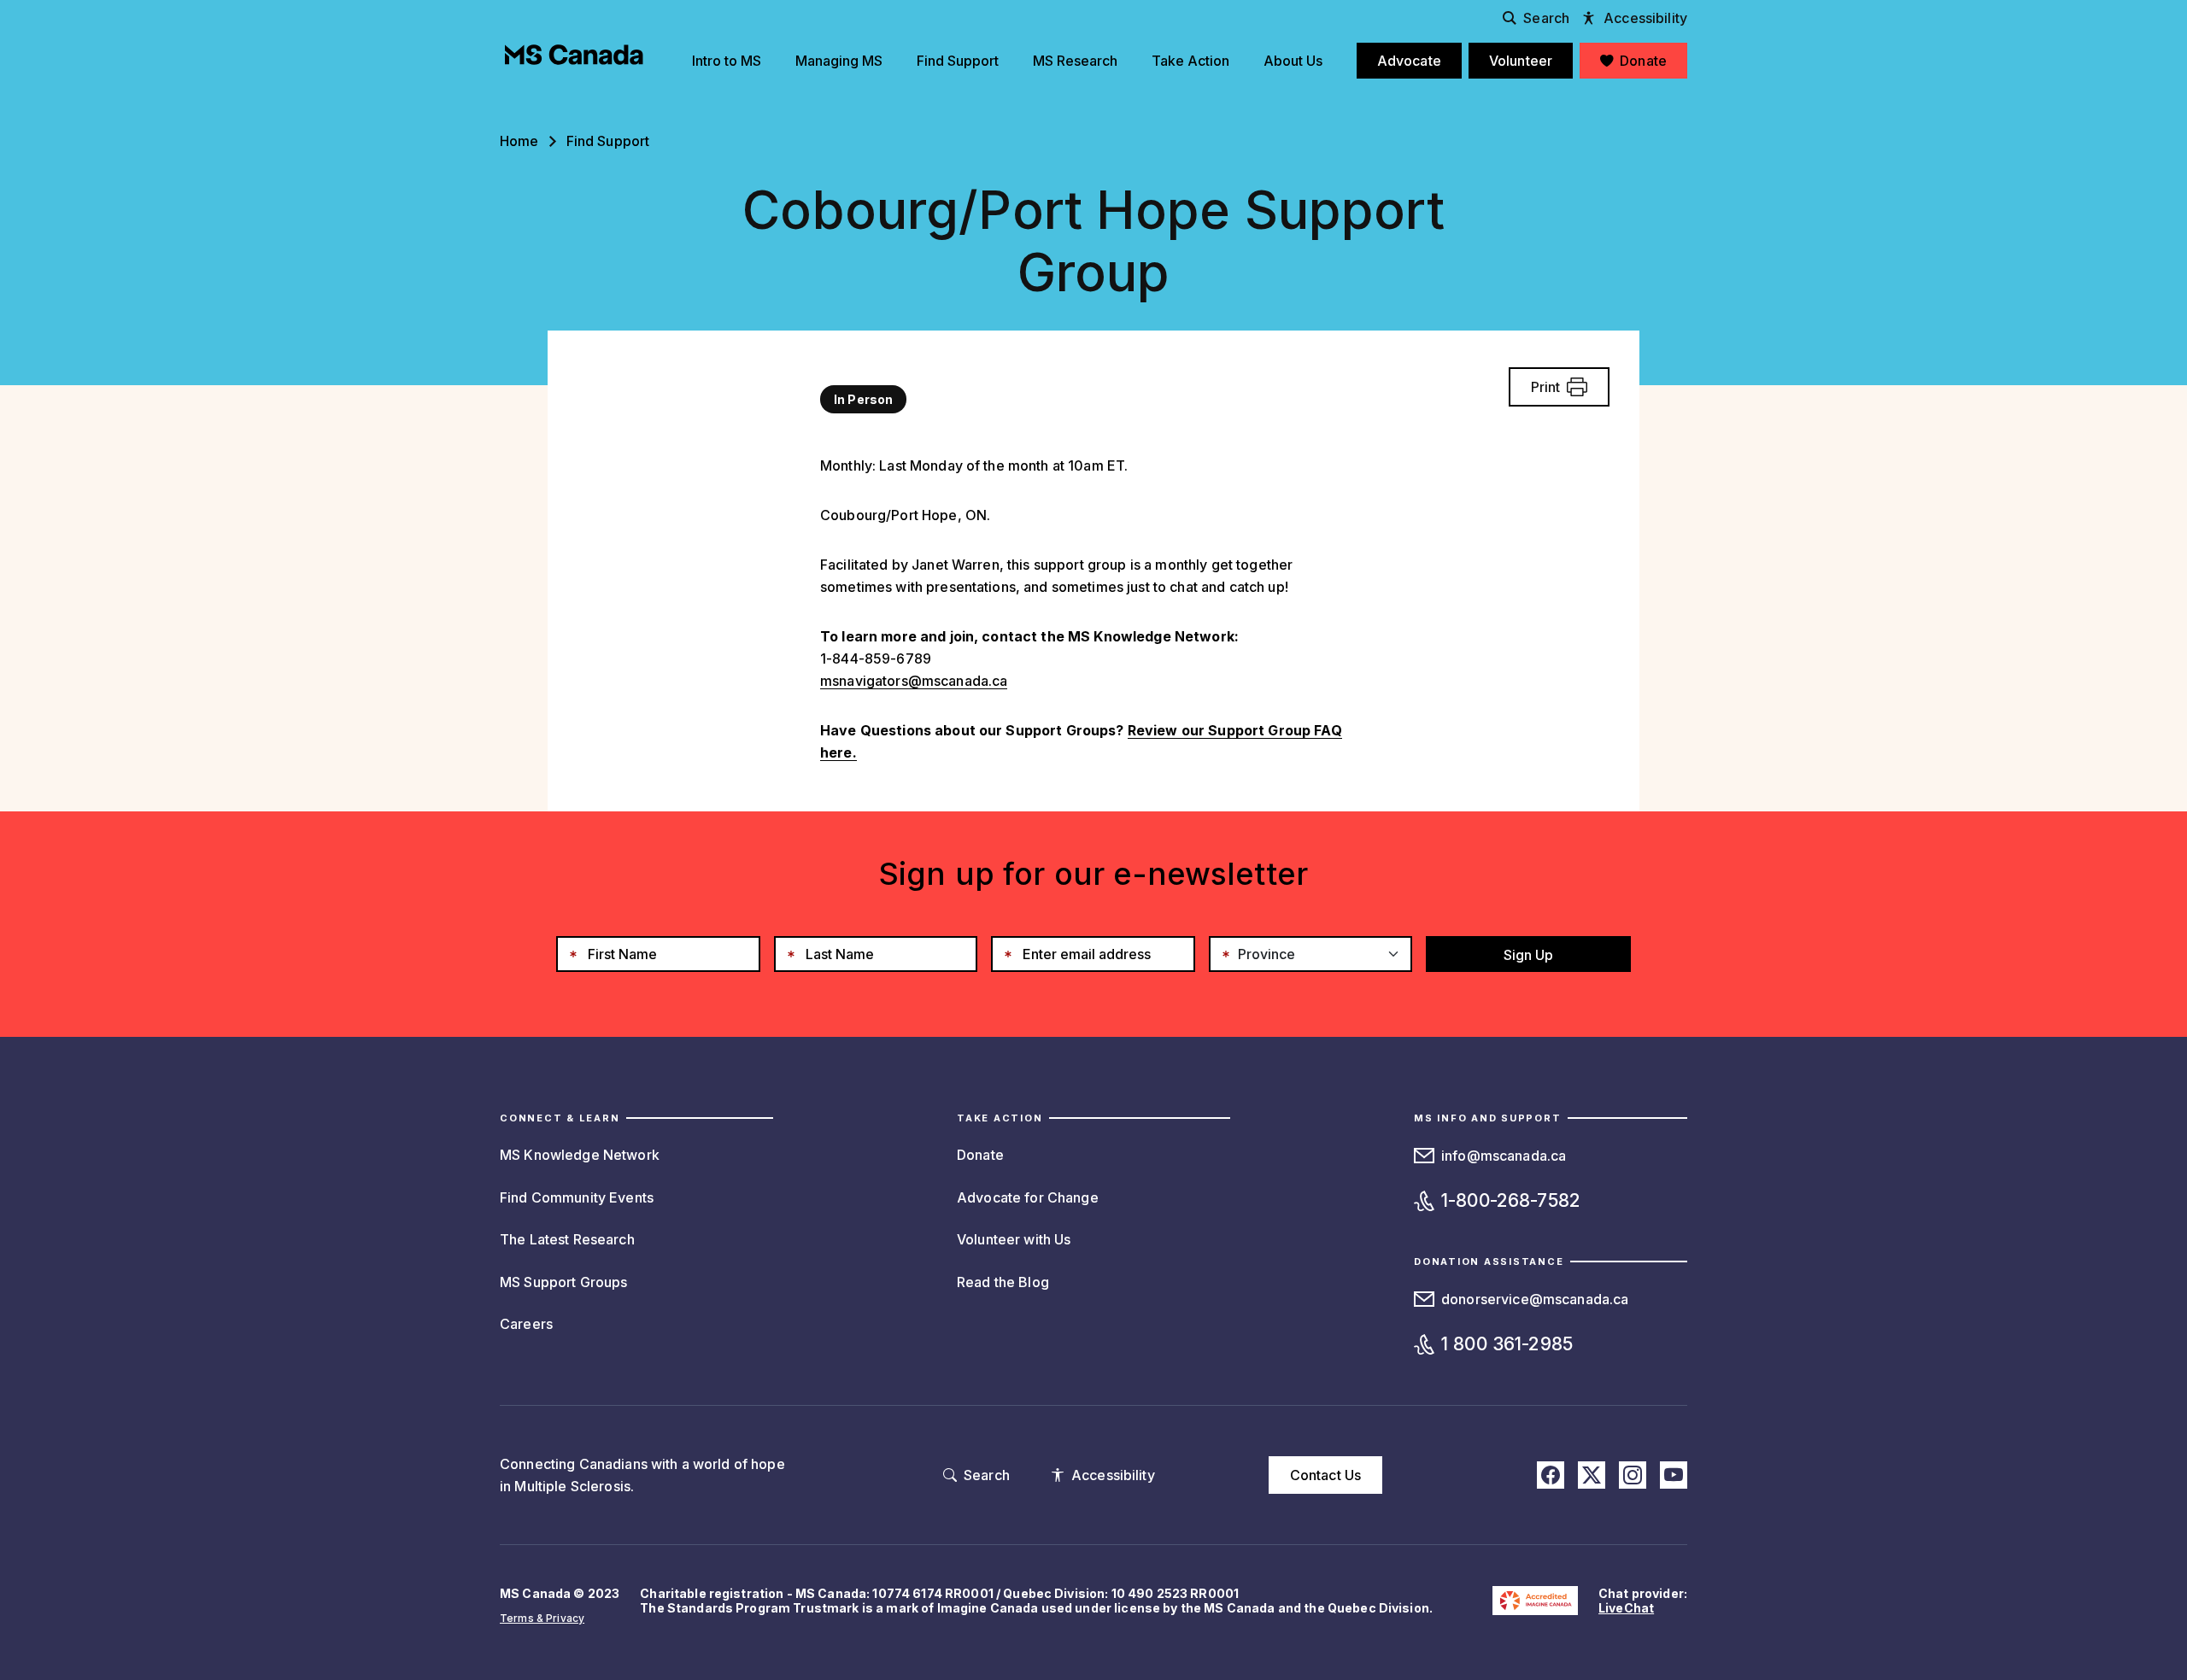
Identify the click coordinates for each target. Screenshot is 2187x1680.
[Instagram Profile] (1633, 1475)
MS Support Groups (563, 1282)
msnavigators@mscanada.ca (914, 681)
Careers (526, 1324)
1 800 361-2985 (1507, 1344)
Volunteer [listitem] (1521, 61)
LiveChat (1626, 1608)
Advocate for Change (1028, 1197)
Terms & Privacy (542, 1618)
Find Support (608, 141)
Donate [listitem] (1643, 61)
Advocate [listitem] (1409, 61)
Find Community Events (577, 1197)
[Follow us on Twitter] (1592, 1475)
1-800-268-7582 (1511, 1200)
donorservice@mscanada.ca (1535, 1299)
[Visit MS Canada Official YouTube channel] (1674, 1475)
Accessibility (1645, 18)
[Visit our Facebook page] (1551, 1475)
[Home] (574, 55)
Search (1546, 18)
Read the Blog (1003, 1282)
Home (519, 141)
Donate (980, 1155)
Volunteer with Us (1014, 1239)
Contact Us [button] (1325, 1475)
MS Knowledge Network (580, 1155)
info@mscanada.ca (1504, 1156)
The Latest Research (567, 1239)
